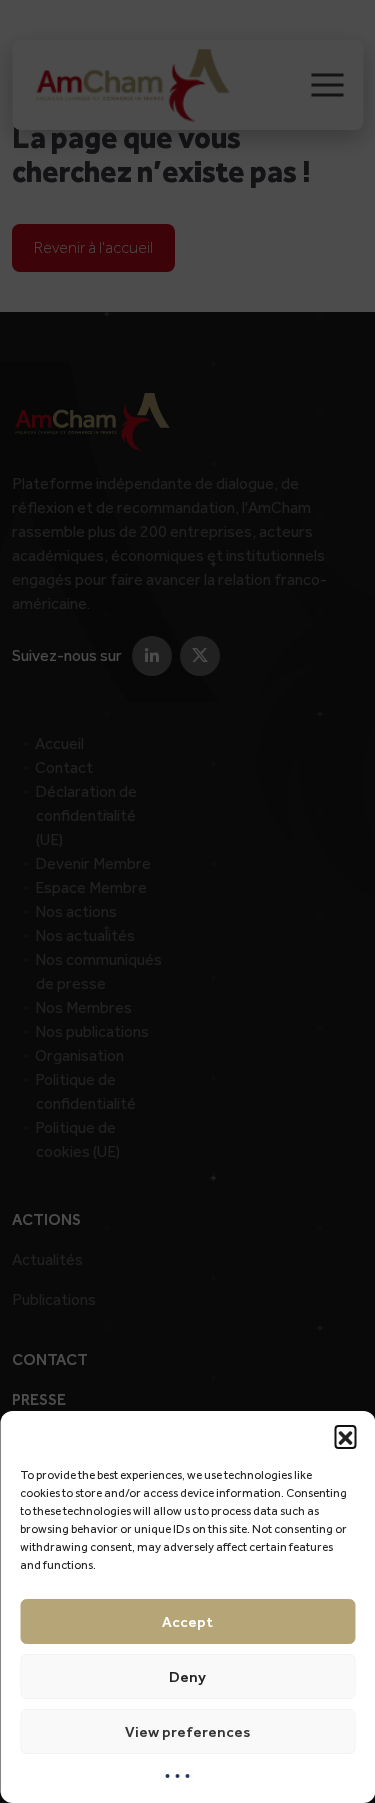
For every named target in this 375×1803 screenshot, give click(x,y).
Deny (187, 1677)
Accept (187, 1622)
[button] (345, 1436)
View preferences (187, 1732)
